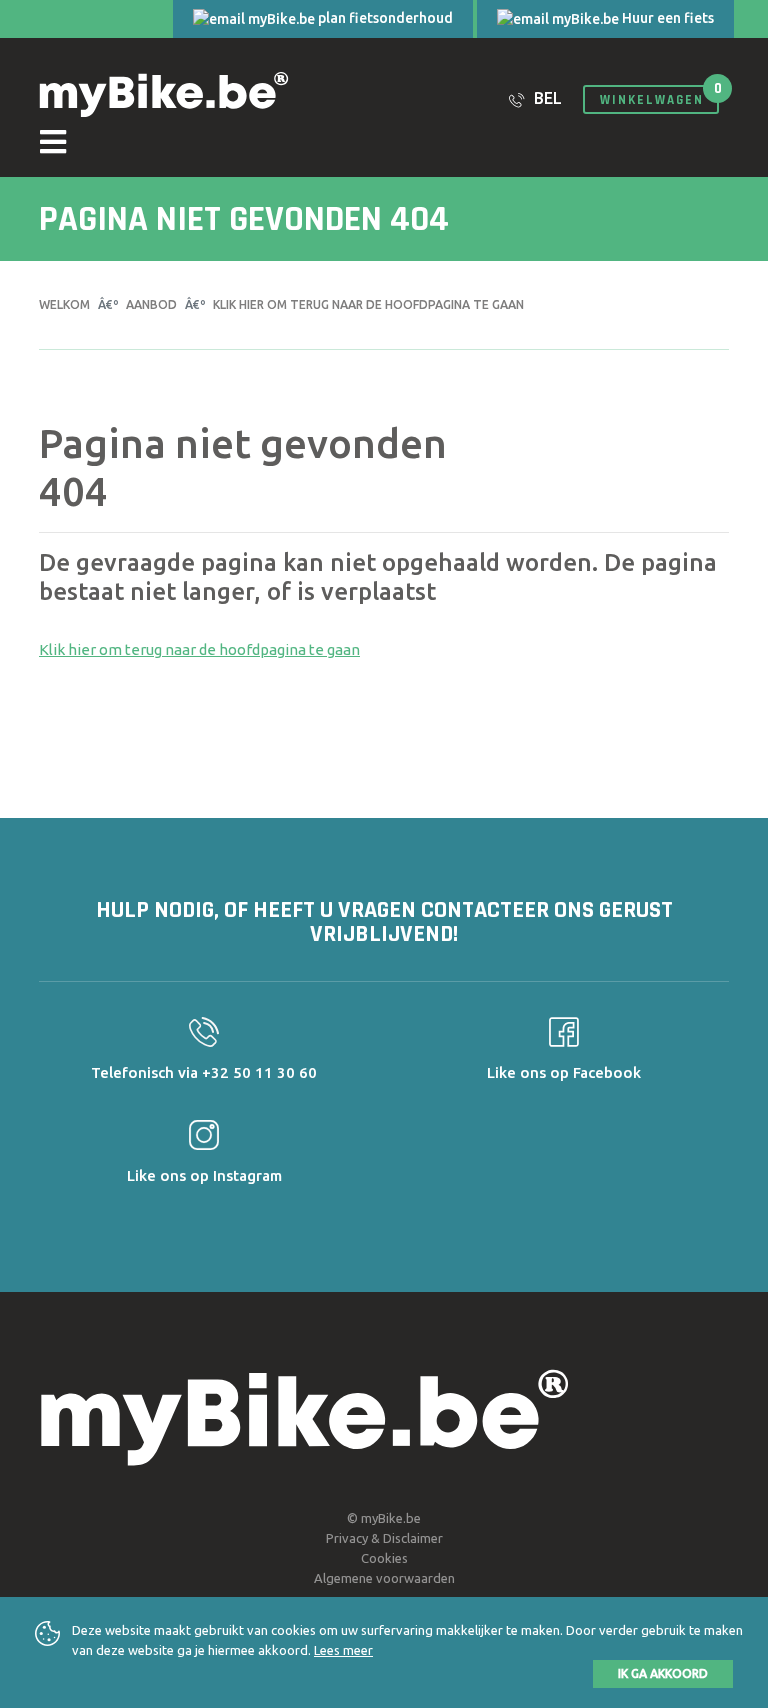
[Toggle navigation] (384, 144)
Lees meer (343, 1650)
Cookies (384, 1558)
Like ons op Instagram (204, 1175)
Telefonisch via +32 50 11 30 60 (204, 1072)
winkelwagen (652, 100)
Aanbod (151, 304)
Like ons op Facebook (564, 1072)
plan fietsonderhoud (384, 18)
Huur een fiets (666, 18)
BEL (546, 98)
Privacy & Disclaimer (384, 1538)
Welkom (64, 304)
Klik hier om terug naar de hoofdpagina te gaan (368, 304)
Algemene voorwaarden (384, 1578)
